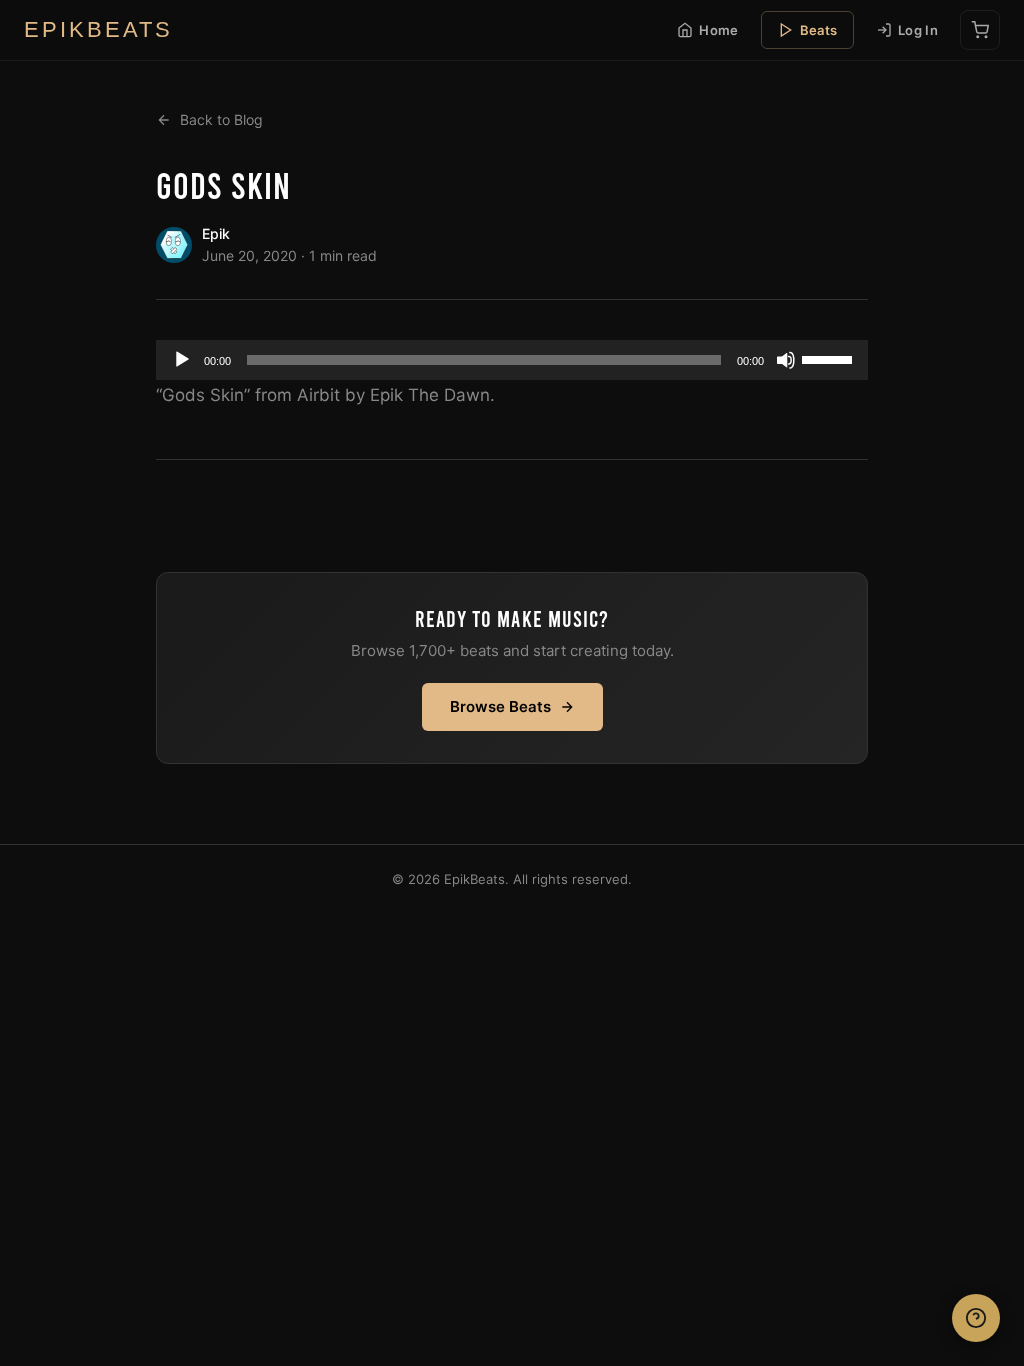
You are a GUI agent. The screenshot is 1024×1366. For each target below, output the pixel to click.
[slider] (830, 358)
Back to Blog (221, 119)
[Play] (182, 360)
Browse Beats (500, 706)
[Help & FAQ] (976, 1318)
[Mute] (786, 360)
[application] (512, 360)
